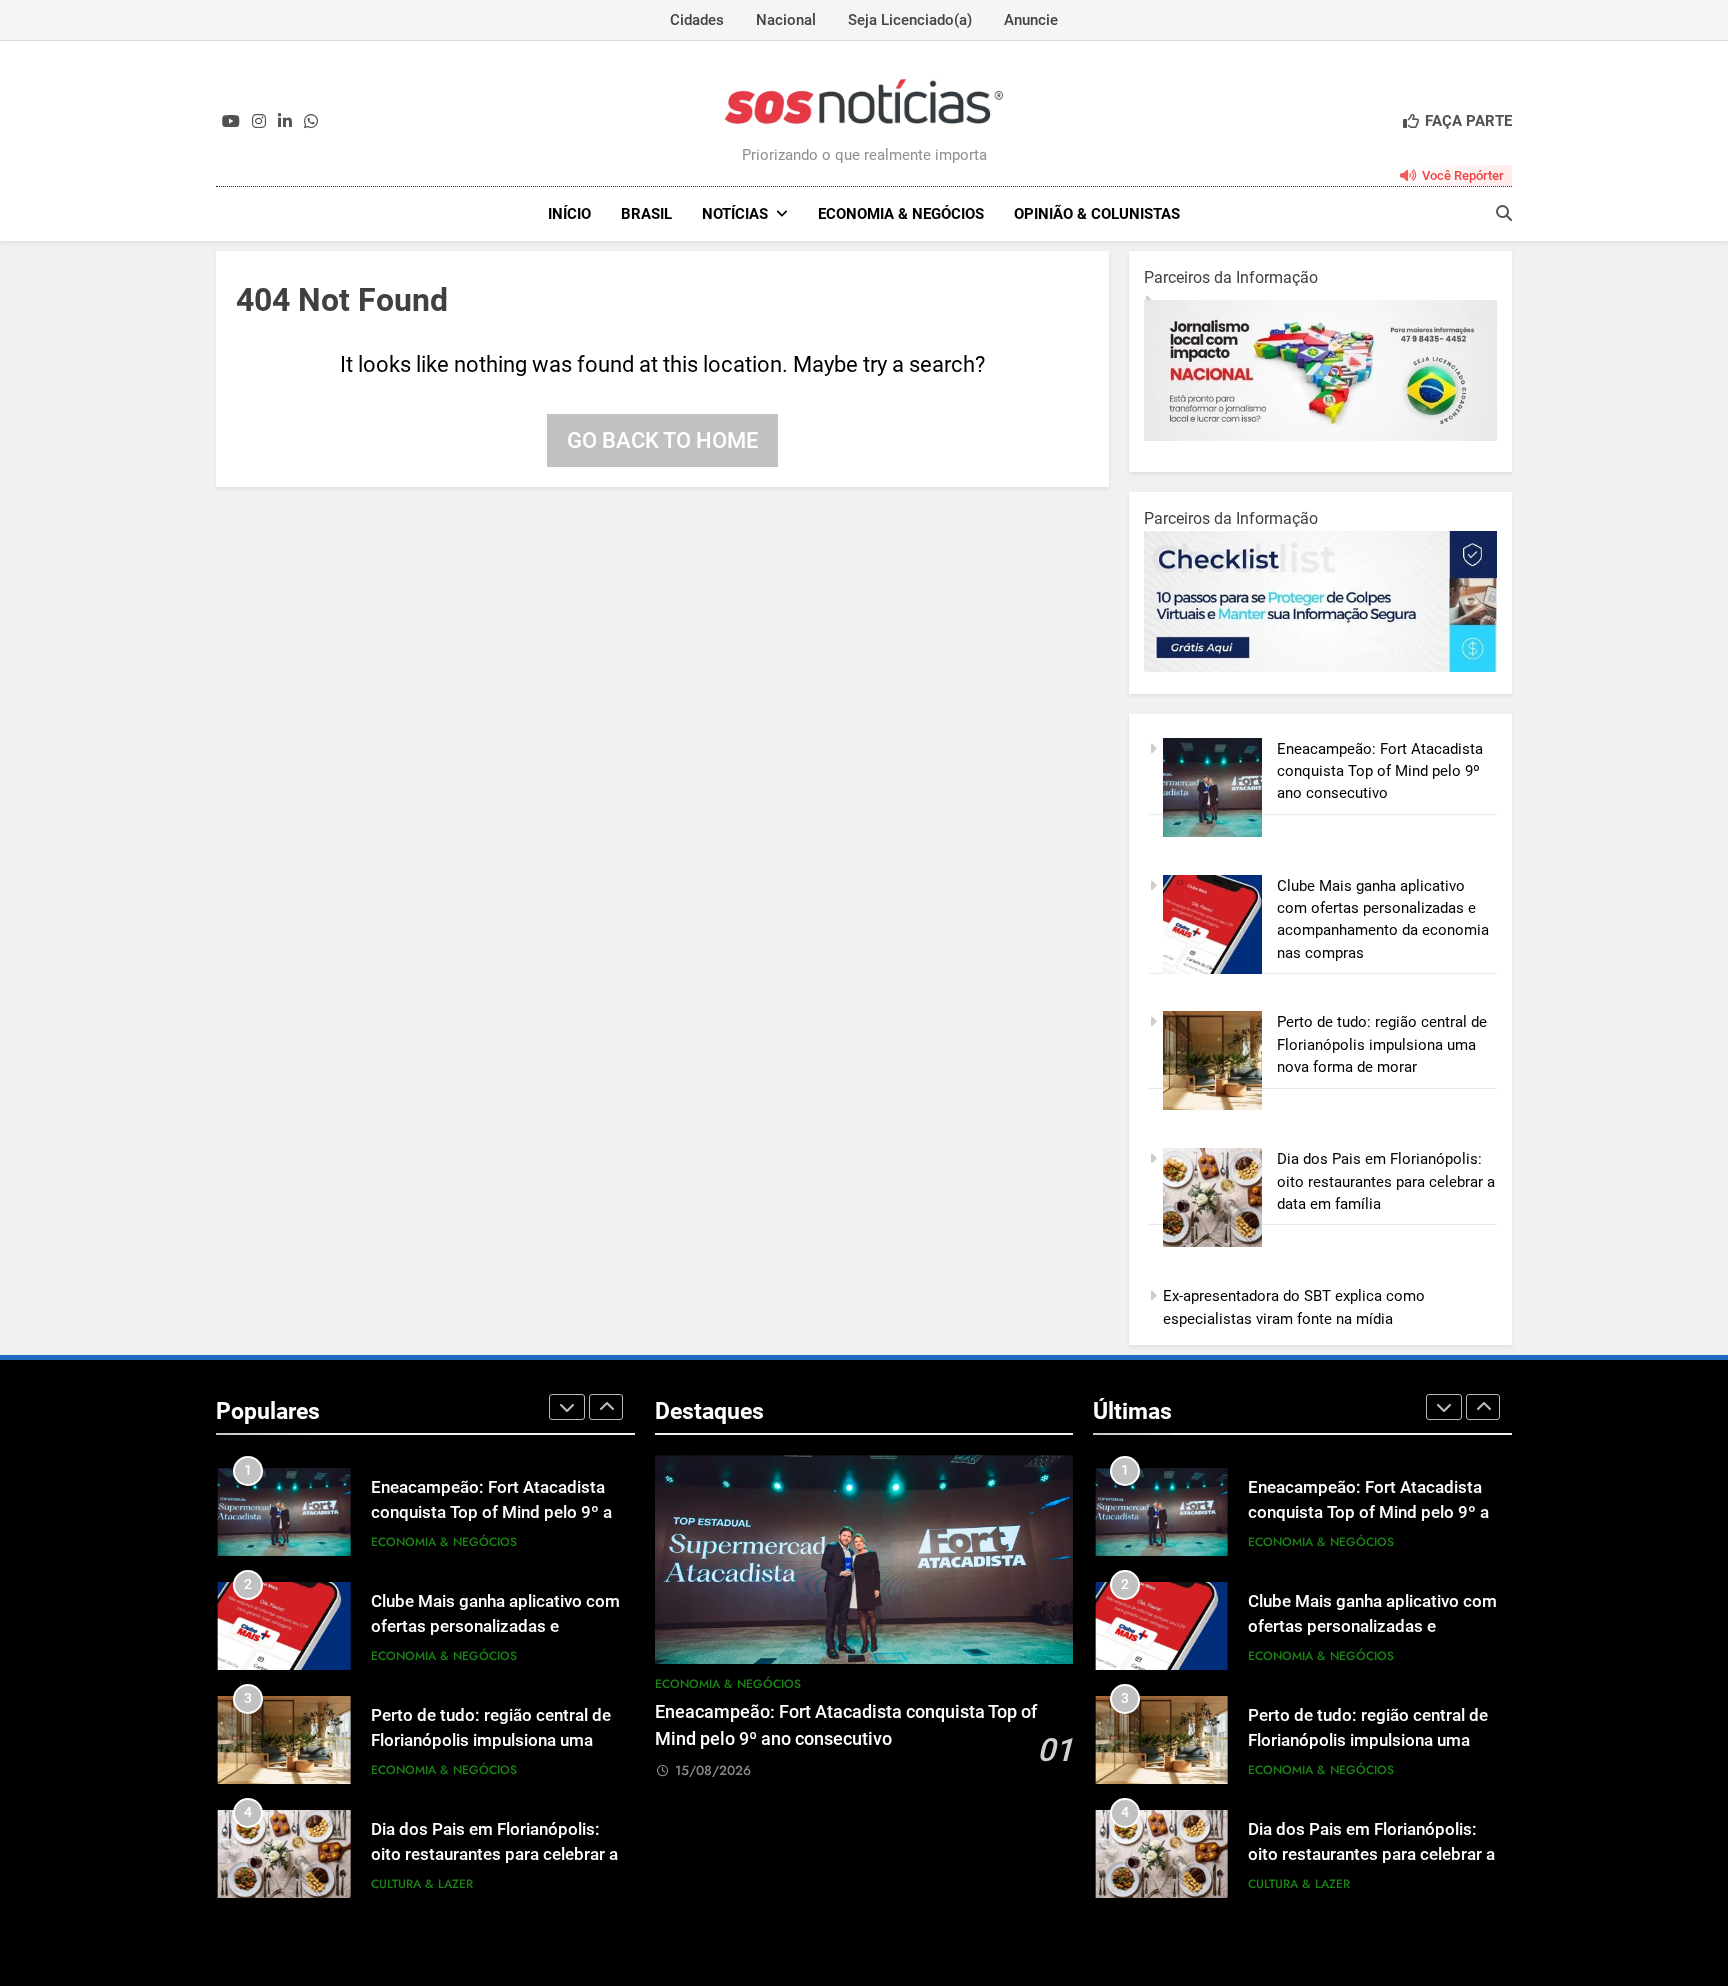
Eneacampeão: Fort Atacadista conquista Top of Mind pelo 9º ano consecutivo (1380, 771)
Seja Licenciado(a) (910, 20)
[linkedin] (285, 122)
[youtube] (231, 122)
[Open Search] (1504, 213)
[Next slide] (606, 1407)
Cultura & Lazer (422, 1884)
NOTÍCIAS (735, 214)
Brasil (646, 214)
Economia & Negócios (901, 214)
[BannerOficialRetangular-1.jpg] (1385, 667)
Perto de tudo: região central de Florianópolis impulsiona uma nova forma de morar (1382, 1044)
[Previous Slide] (567, 1407)
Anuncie (1031, 20)
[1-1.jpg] (1348, 436)
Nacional (786, 20)
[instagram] (259, 122)
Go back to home (662, 440)
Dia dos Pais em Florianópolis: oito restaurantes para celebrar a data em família (1386, 1181)
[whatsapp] (311, 122)
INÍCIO (569, 214)
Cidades (697, 20)
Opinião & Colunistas (1097, 214)
